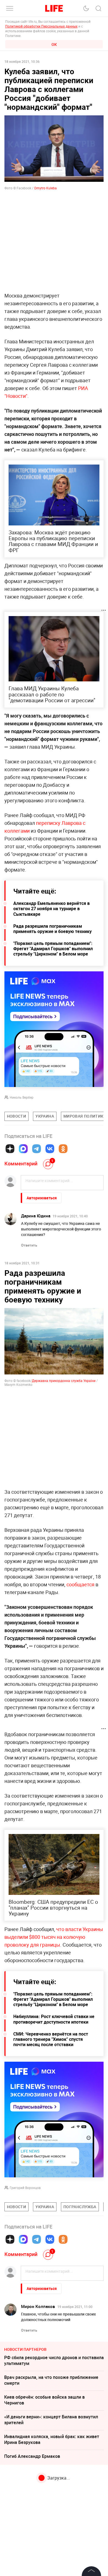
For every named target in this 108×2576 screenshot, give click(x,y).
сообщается (80, 1584)
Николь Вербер (22, 1097)
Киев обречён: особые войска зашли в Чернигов (44, 2400)
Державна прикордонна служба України (64, 1381)
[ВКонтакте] (50, 1149)
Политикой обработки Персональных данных (41, 26)
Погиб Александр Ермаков (32, 2456)
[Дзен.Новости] (10, 1149)
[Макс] (23, 1149)
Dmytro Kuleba (46, 188)
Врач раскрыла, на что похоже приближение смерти (51, 2380)
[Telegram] (37, 1149)
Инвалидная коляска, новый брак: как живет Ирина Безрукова (52, 2439)
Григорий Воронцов (25, 2188)
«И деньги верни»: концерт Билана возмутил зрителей (51, 2420)
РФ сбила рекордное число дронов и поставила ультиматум (54, 2360)
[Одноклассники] (63, 1149)
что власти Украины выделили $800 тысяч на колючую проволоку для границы (54, 1937)
